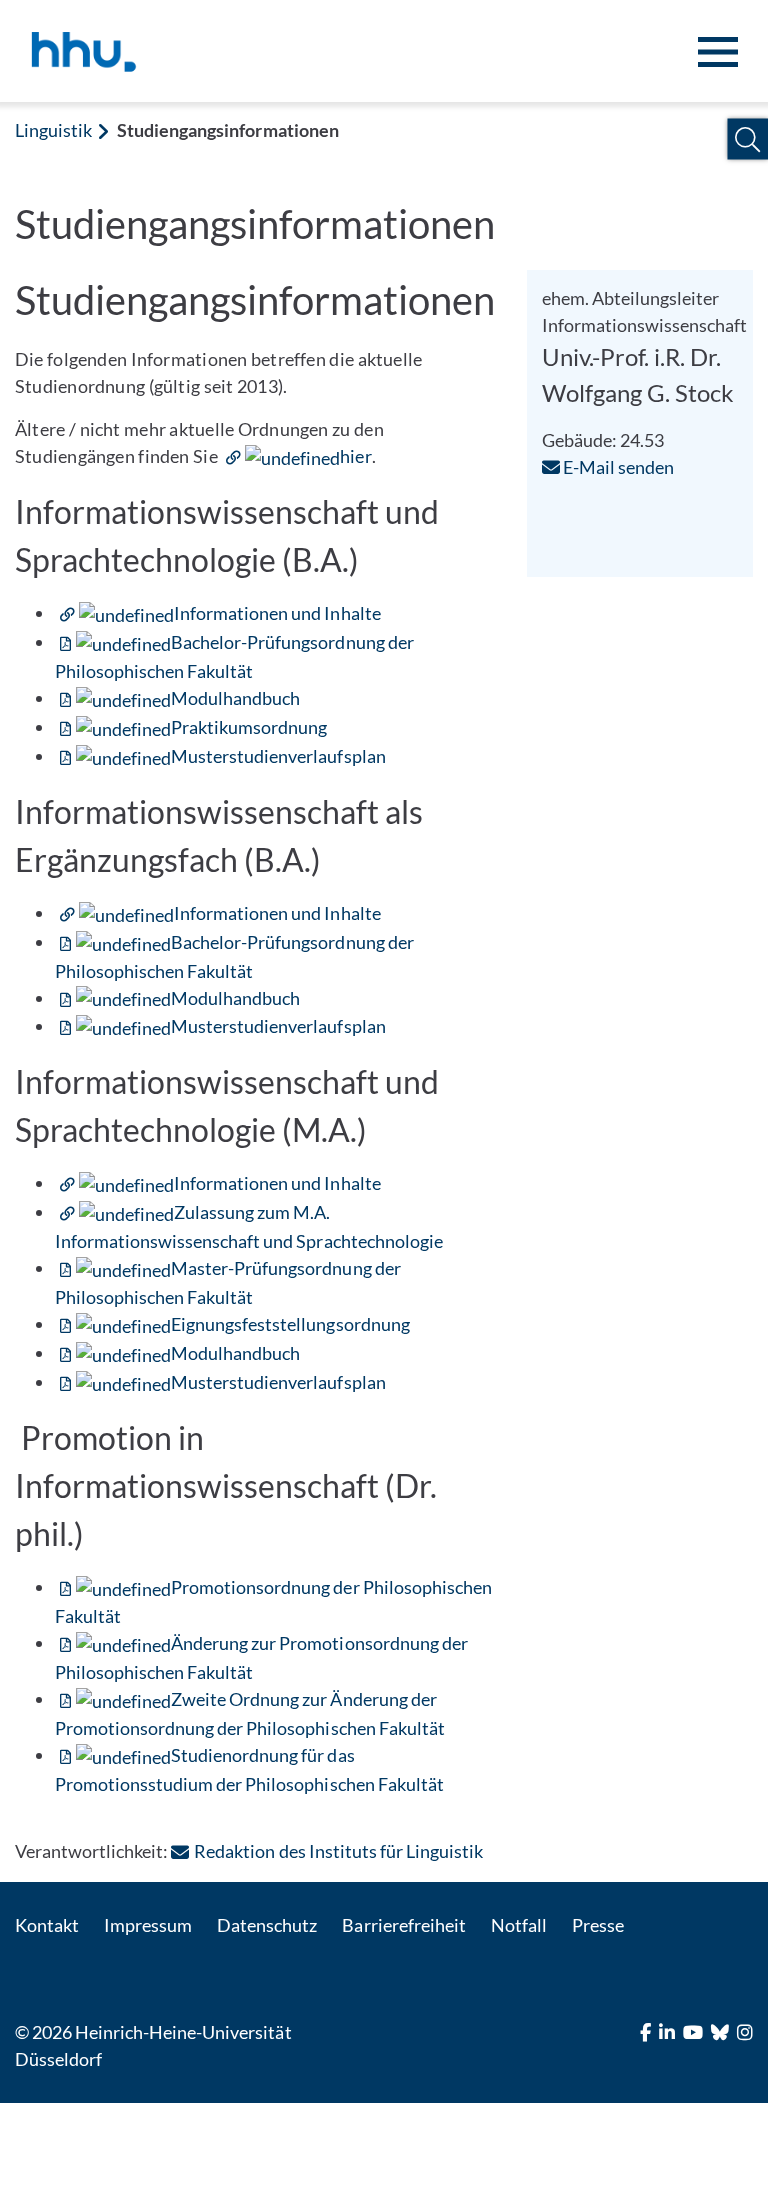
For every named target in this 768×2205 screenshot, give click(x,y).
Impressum (148, 1925)
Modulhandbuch (235, 698)
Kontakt (47, 1925)
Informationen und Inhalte (277, 613)
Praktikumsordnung (249, 727)
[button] (747, 139)
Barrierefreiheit (403, 1925)
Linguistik (53, 130)
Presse (598, 1925)
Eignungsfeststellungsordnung (290, 1324)
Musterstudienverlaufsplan (278, 756)
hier (355, 456)
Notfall (519, 1925)
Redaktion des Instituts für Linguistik (338, 1851)
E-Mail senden (617, 467)
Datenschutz (267, 1925)
